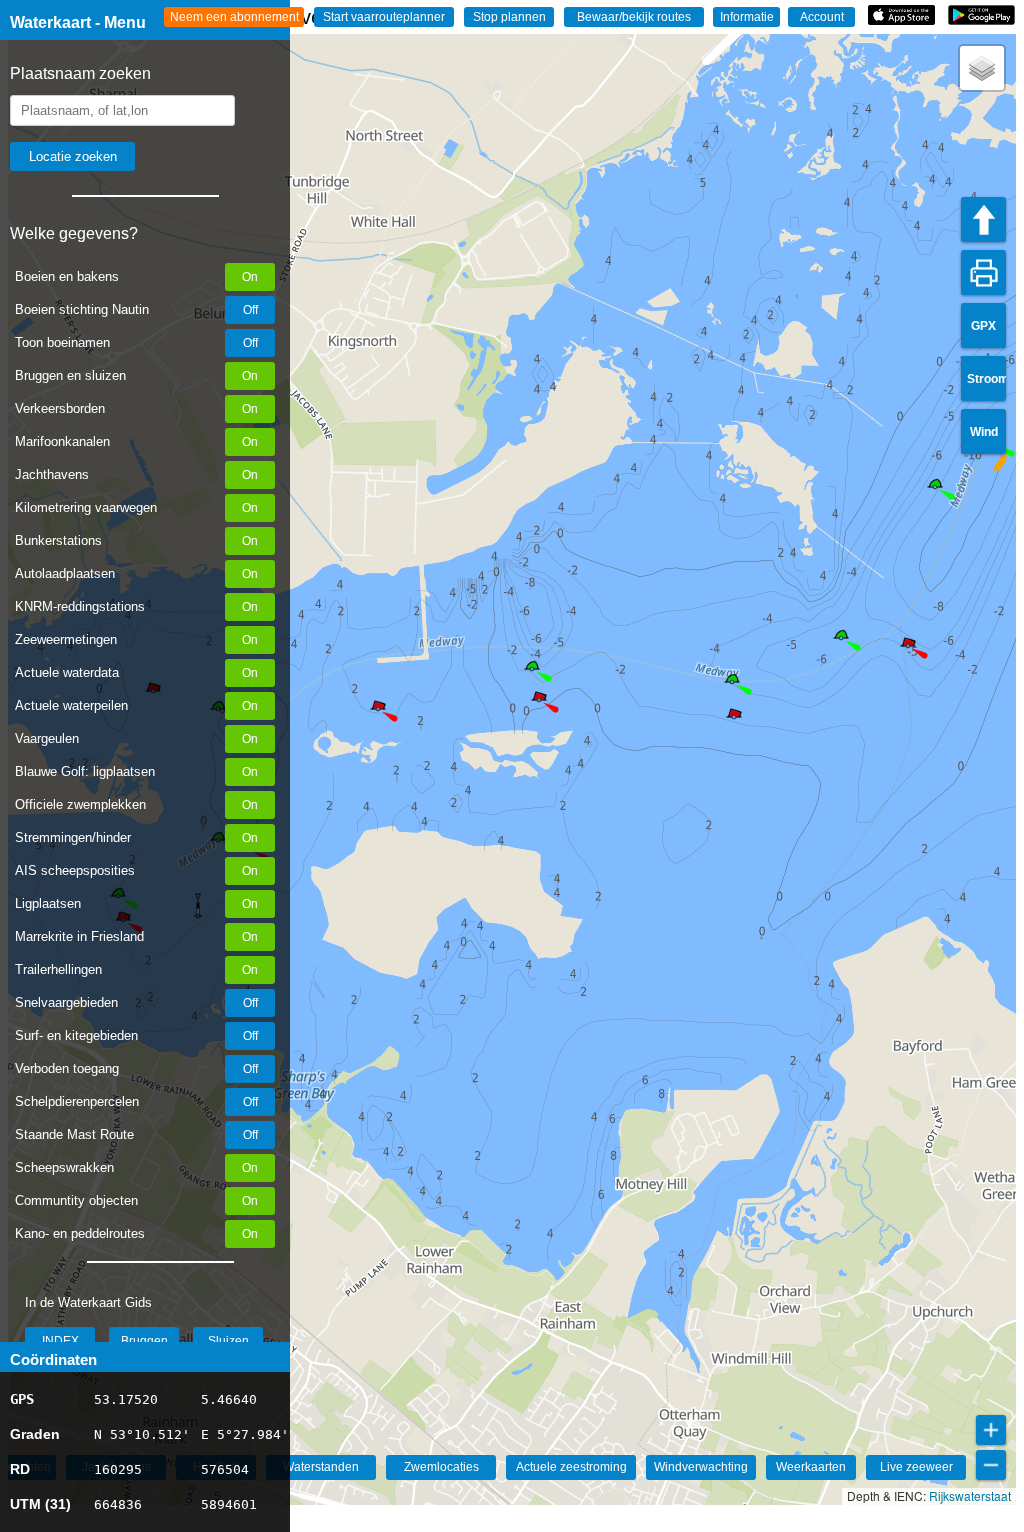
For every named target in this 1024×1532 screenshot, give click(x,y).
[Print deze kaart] (983, 272)
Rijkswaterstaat (970, 1495)
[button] (841, 638)
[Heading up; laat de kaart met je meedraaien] (983, 219)
